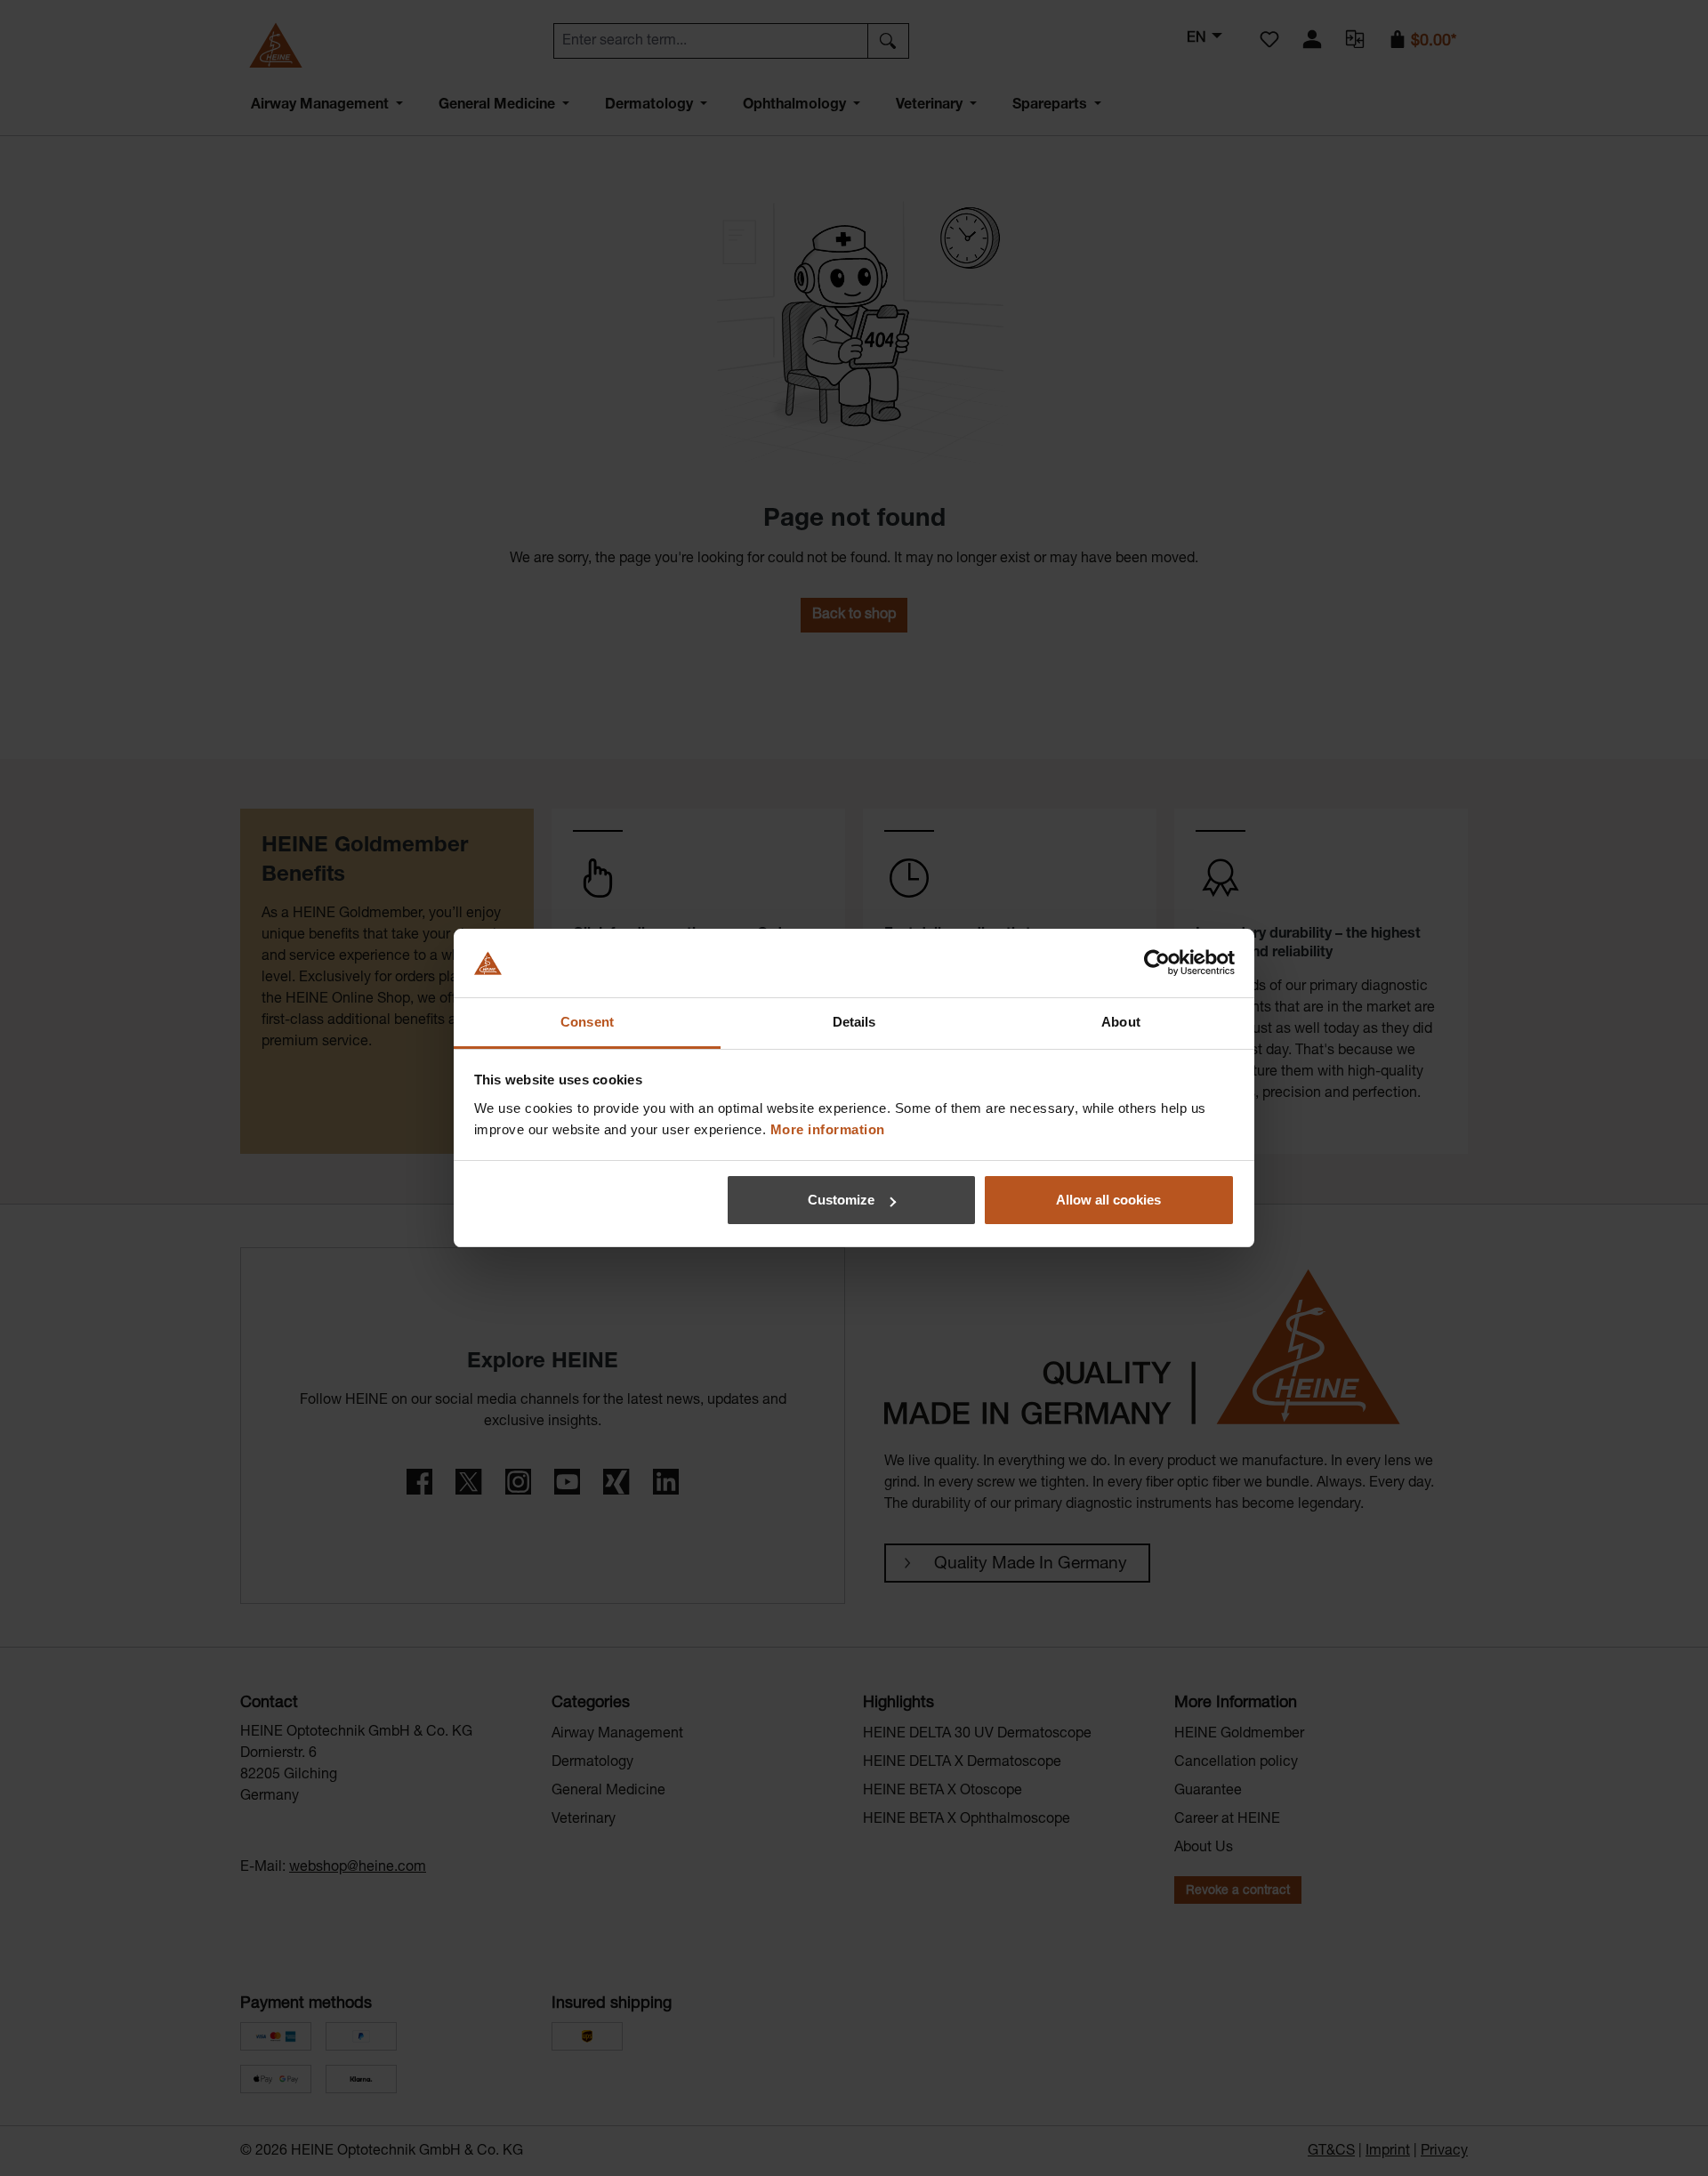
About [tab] (1121, 1022)
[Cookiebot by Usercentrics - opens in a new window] (1157, 963)
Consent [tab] (587, 1022)
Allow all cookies (1108, 1200)
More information (828, 1129)
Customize (841, 1200)
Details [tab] (854, 1022)
